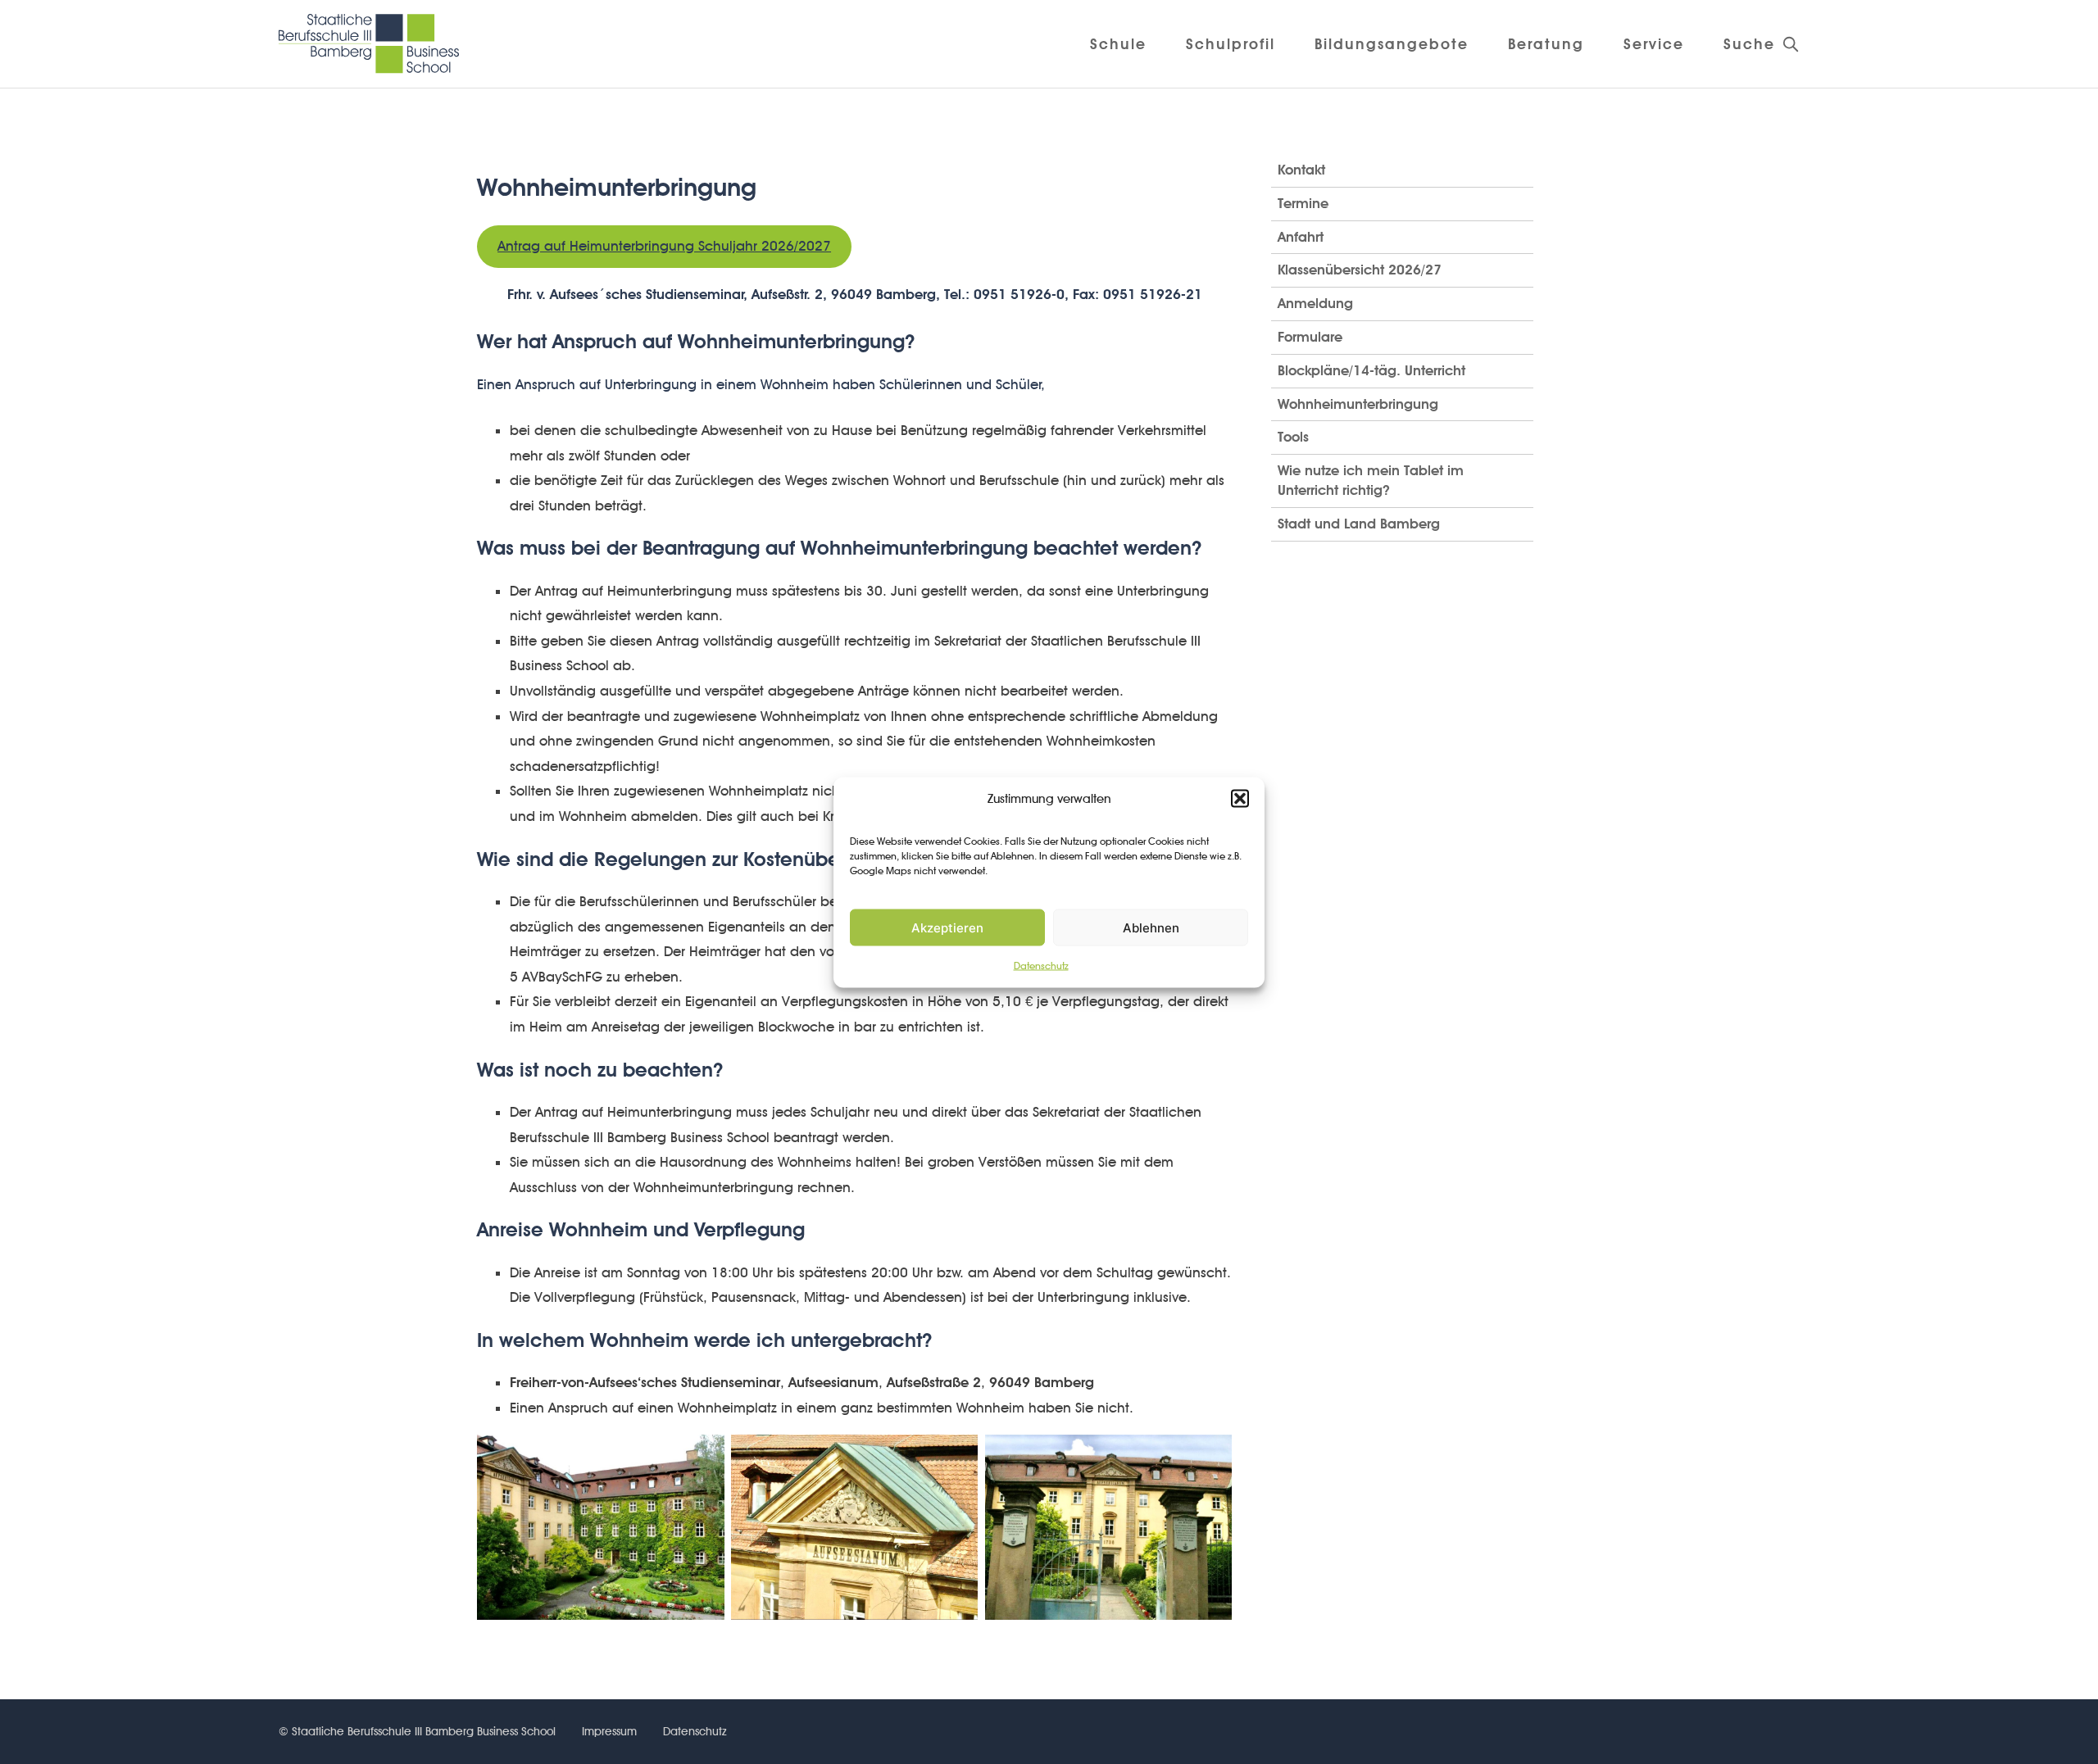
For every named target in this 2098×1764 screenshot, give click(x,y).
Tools (1293, 437)
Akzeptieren (947, 927)
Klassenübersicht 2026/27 (1360, 270)
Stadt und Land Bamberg (1359, 524)
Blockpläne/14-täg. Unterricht (1371, 370)
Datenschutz (1041, 966)
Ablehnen (1151, 927)
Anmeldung (1315, 303)
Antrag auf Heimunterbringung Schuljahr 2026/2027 (664, 246)
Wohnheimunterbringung (1358, 404)
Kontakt (1301, 170)
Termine (1303, 203)
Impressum (609, 1731)
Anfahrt (1301, 237)
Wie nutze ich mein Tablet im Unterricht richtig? (1371, 480)
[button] (1240, 798)
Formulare (1310, 337)
